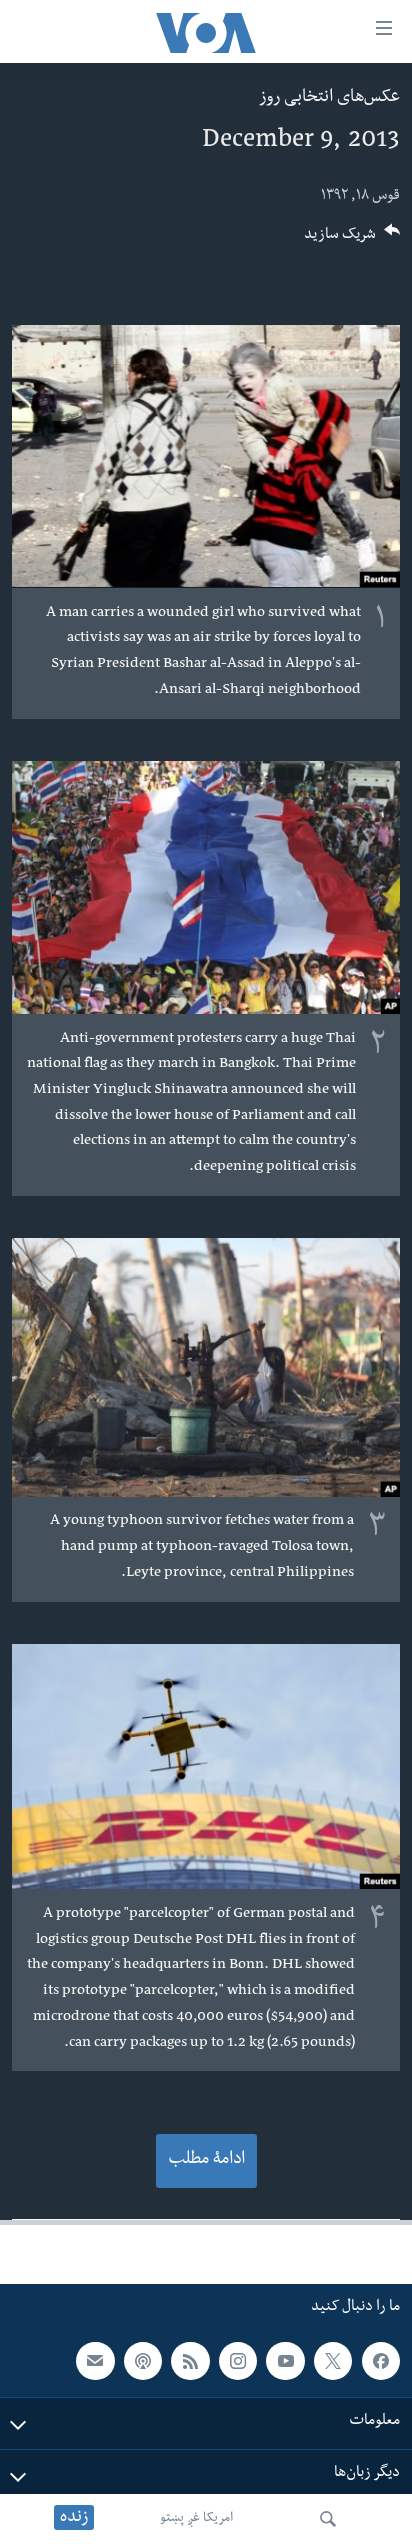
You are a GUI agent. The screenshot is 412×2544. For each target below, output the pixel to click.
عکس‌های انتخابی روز (329, 98)
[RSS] (190, 2361)
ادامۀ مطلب (206, 2160)
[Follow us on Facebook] (381, 2361)
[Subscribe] (95, 2361)
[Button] (352, 240)
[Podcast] (143, 2361)
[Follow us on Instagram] (238, 2361)
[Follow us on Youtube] (285, 2361)
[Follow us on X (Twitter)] (333, 2361)
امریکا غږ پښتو (196, 2519)
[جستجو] (328, 2519)
